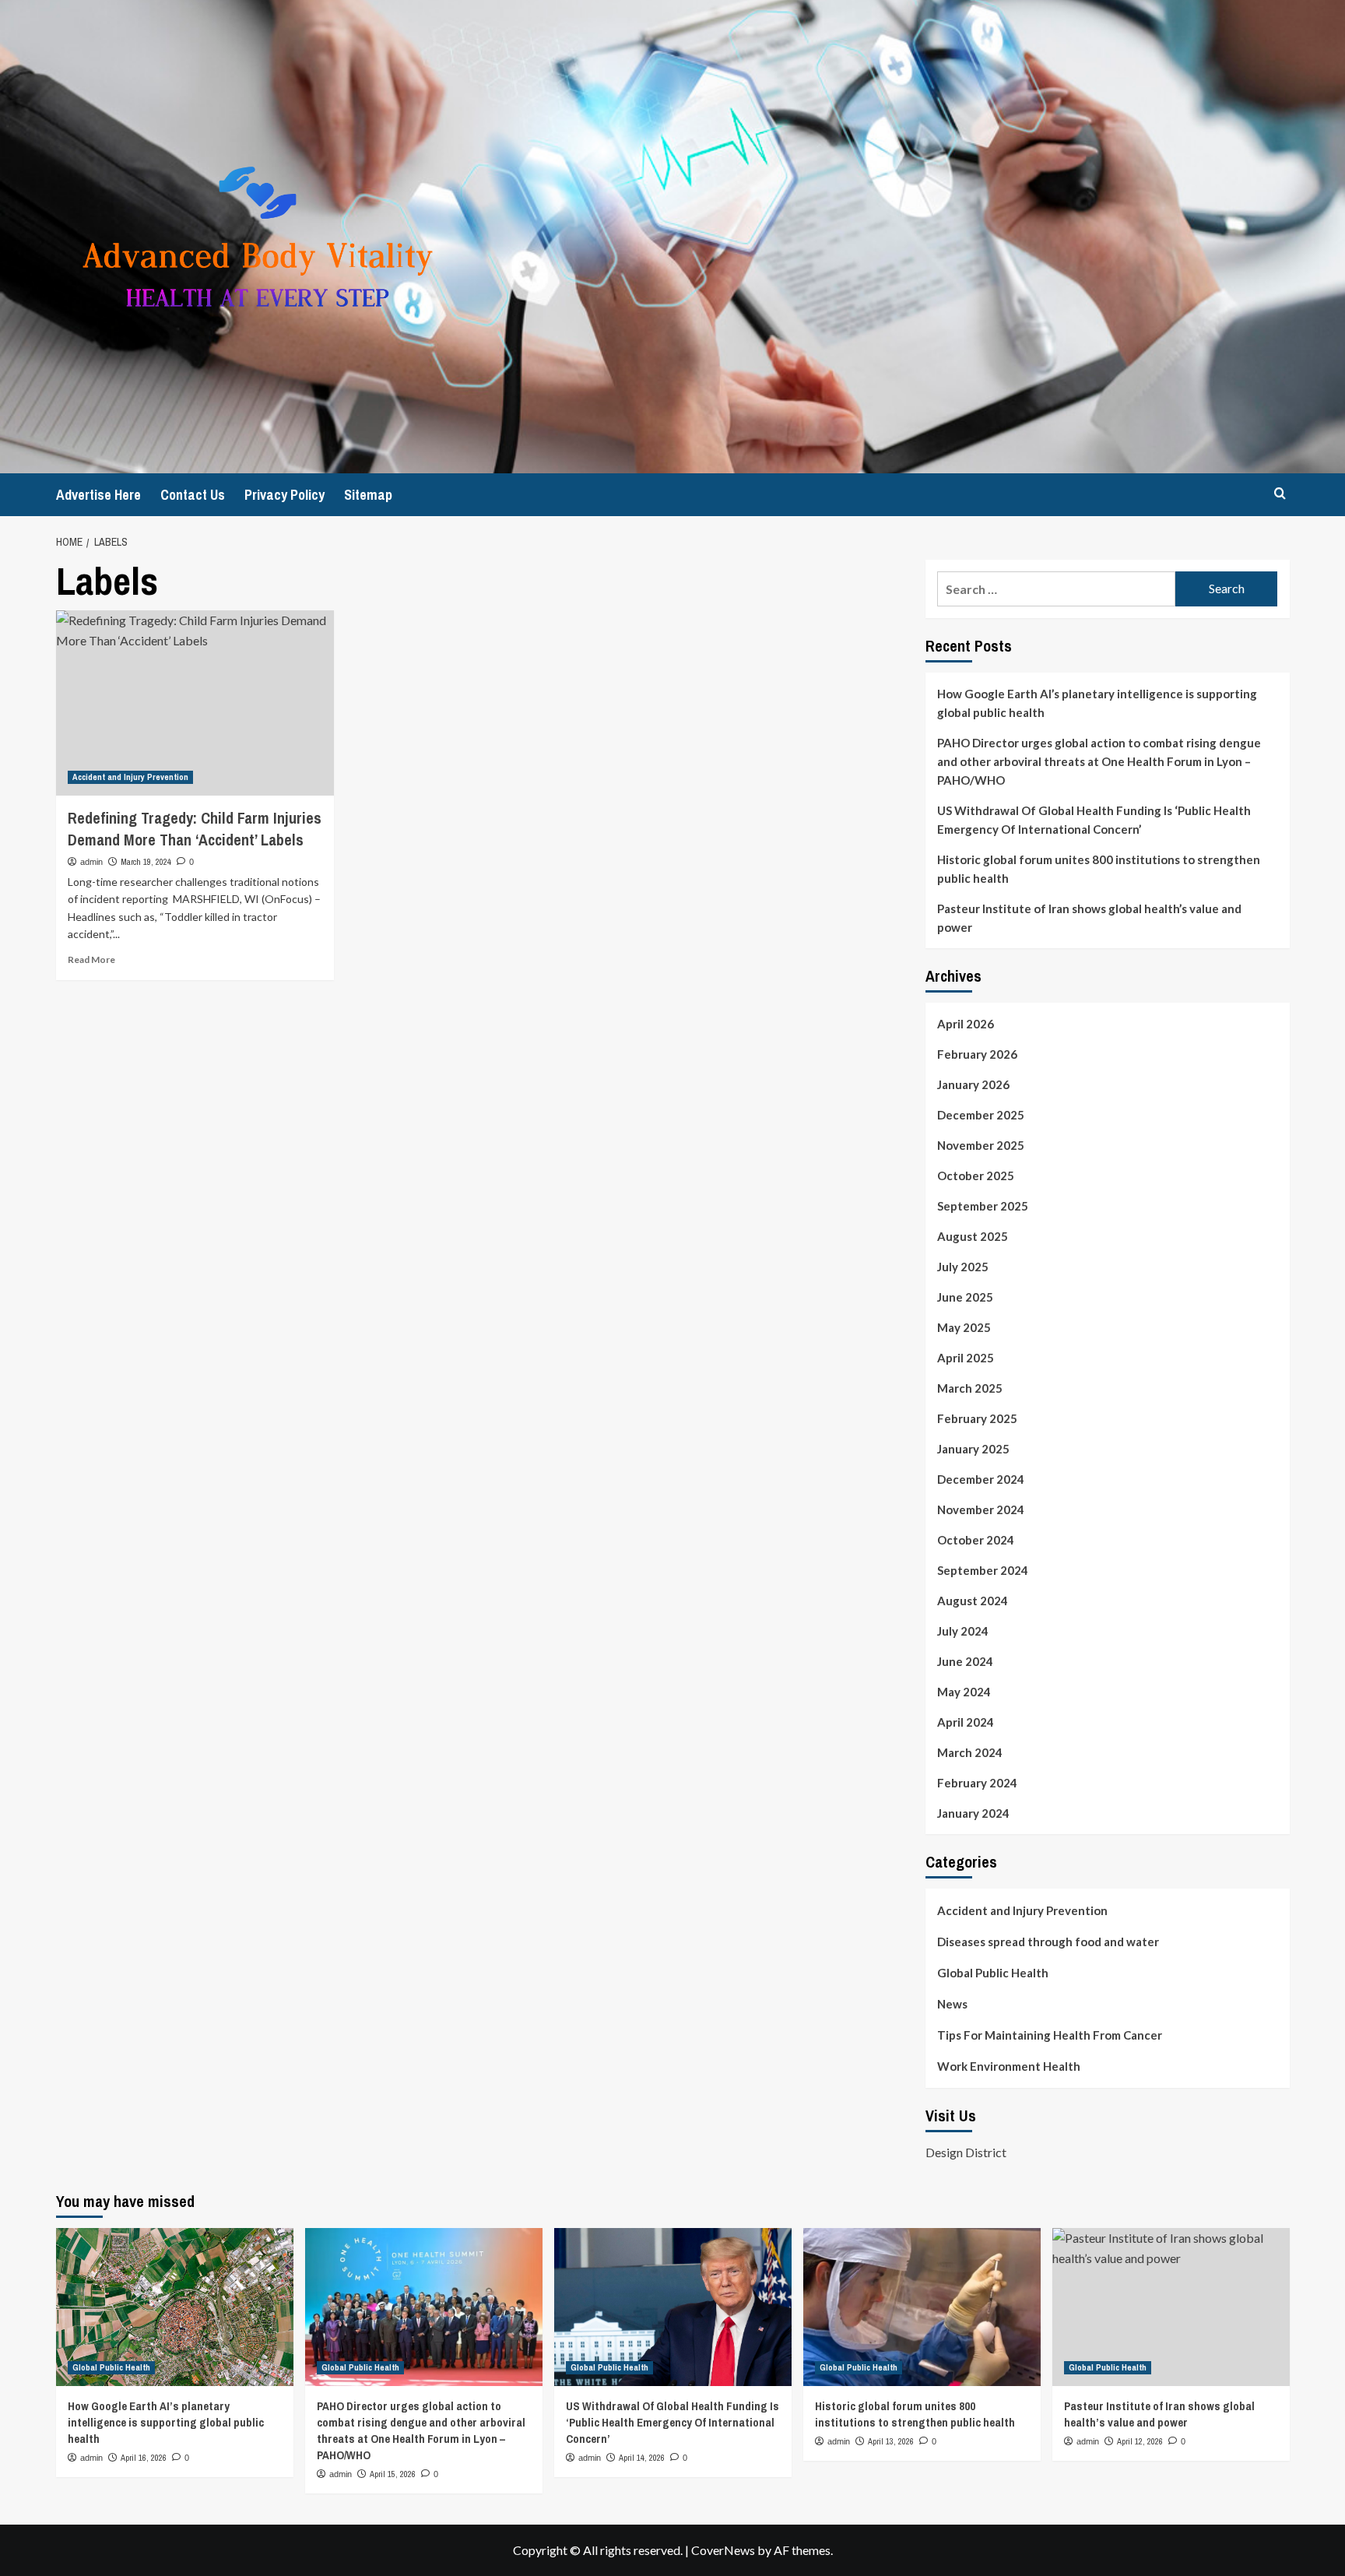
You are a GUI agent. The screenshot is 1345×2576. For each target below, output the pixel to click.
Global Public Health (993, 1973)
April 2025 (966, 1358)
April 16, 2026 (144, 2458)
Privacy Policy (284, 495)
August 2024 (973, 1601)
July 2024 (963, 1631)
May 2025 (964, 1327)
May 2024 (964, 1692)
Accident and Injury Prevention (130, 777)
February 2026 (977, 1054)
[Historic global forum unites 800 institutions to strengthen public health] (922, 2307)
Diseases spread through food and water (1048, 1942)
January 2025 (973, 1449)
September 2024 (983, 1570)
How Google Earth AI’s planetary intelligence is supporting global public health (1097, 703)
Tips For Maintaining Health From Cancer (1050, 2035)
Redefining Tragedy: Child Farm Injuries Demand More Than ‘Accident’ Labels (195, 829)
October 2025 (976, 1176)
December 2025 (981, 1115)
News (952, 2004)
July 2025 (963, 1267)
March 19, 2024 (146, 862)
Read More (91, 959)
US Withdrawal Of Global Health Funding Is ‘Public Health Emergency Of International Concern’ (1094, 820)
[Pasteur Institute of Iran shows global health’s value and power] (1171, 2307)
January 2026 (973, 1084)
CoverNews (723, 2550)
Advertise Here (98, 495)
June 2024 (965, 1661)
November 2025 (981, 1145)
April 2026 (966, 1024)
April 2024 (966, 1722)
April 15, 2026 (393, 2474)
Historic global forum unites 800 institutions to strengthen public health (1099, 869)
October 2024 (976, 1540)
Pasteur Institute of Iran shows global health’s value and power (1089, 918)
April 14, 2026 (642, 2458)
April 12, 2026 (1140, 2441)
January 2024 (973, 1813)
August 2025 (973, 1236)
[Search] (1280, 493)
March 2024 (970, 1752)
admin (91, 862)
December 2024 (981, 1479)
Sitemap (368, 495)
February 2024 (977, 1783)
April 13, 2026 (891, 2441)
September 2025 (983, 1206)
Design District (966, 2152)
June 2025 (965, 1297)
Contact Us (193, 495)
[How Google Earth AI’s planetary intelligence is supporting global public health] (175, 2307)
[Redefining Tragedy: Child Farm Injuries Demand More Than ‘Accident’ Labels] (195, 703)
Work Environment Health (1009, 2066)
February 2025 (977, 1418)
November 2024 (981, 1509)
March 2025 (970, 1388)
